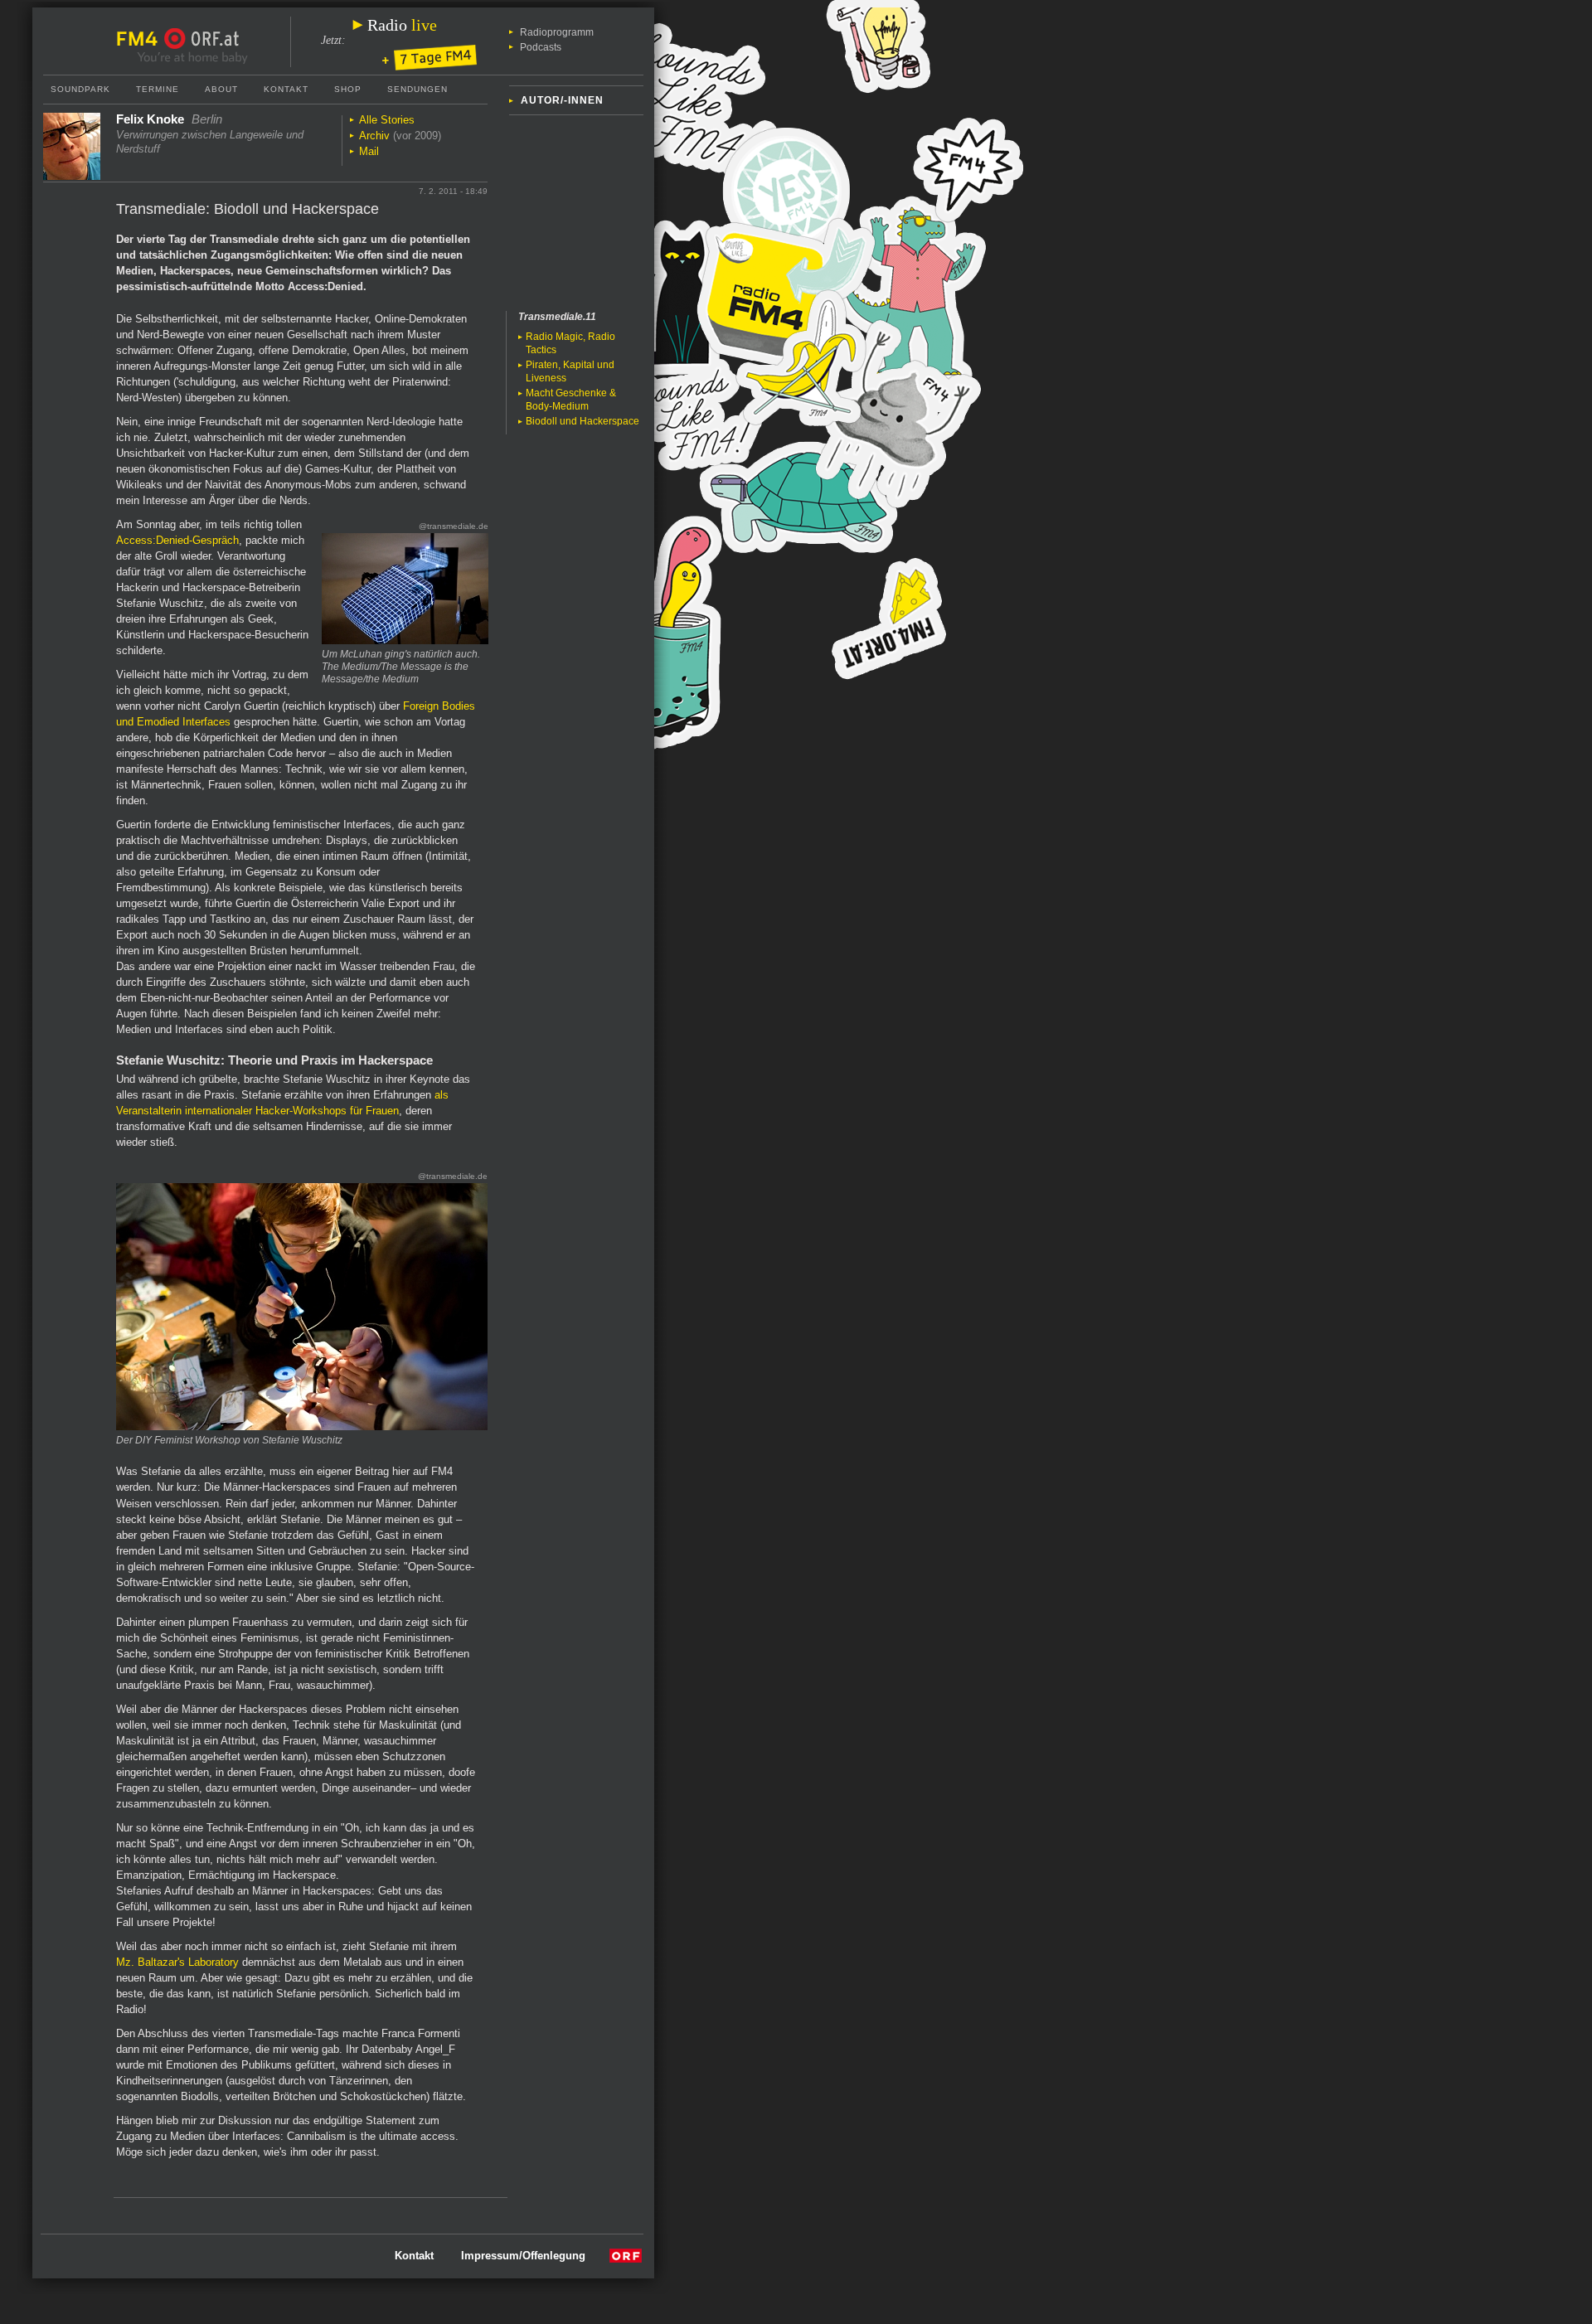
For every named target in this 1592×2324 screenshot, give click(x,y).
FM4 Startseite (142, 39)
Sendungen (417, 89)
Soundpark (80, 89)
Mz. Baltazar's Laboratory (177, 1962)
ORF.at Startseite (202, 39)
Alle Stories (387, 120)
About (221, 89)
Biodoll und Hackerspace (582, 421)
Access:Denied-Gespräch (177, 540)
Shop (348, 89)
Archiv (374, 136)
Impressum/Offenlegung (523, 2256)
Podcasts (541, 47)
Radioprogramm (557, 32)
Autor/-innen (562, 100)
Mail (369, 151)
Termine (158, 89)
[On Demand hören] (430, 59)
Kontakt (286, 89)
